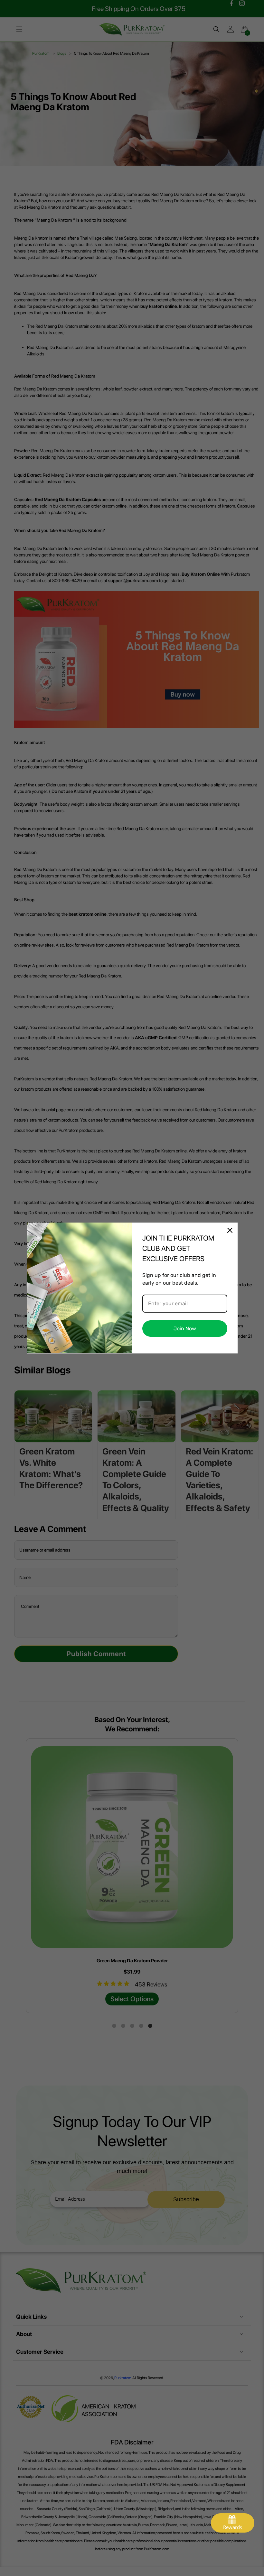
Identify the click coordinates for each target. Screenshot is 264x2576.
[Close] (230, 1230)
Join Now (185, 1329)
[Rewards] (233, 2523)
